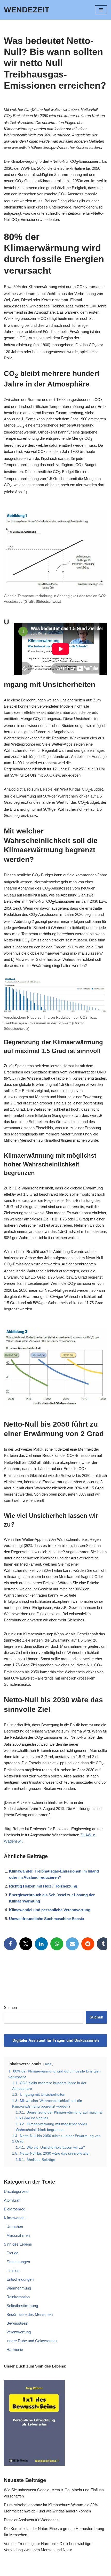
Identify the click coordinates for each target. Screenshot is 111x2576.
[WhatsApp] (57, 1944)
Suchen (10, 2008)
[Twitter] (26, 1944)
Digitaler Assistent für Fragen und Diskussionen (56, 2040)
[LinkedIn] (41, 1944)
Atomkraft (12, 2200)
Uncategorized (16, 2191)
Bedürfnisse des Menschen (30, 2314)
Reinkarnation (18, 2297)
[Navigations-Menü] (101, 10)
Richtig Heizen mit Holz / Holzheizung (43, 1886)
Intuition (13, 2271)
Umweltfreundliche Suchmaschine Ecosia (46, 1919)
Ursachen (15, 2227)
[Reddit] (88, 1944)
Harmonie (15, 2350)
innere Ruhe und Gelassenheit (32, 2341)
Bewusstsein (17, 2323)
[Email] (72, 1944)
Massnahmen (18, 2235)
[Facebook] (10, 1944)
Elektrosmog (15, 2209)
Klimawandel (15, 2218)
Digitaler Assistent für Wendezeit (31, 2520)
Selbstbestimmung (22, 2306)
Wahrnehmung (19, 2288)
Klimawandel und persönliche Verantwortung (50, 1910)
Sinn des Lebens (18, 2244)
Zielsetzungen (18, 2262)
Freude (12, 2253)
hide (48, 2064)
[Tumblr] (103, 1944)
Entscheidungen (20, 2279)
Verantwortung (19, 2332)
